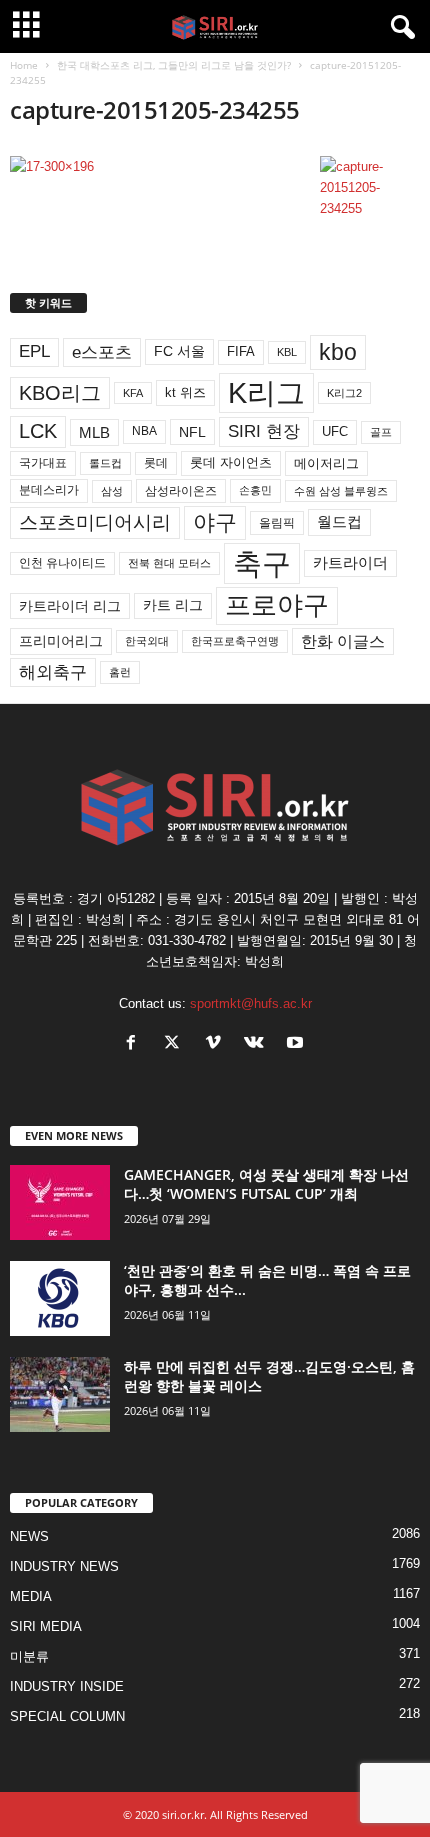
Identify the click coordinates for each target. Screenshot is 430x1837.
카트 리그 (173, 605)
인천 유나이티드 (62, 563)
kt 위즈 (185, 392)
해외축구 (53, 672)
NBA (144, 431)
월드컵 (339, 522)
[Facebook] (135, 1044)
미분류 (29, 1656)
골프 (381, 432)
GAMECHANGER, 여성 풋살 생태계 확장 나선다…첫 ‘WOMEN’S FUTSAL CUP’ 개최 (266, 1184)
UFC (335, 432)
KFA (133, 393)
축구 (262, 563)
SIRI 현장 (264, 431)
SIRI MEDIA (46, 1626)
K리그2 (344, 393)
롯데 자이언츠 (231, 462)
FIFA (241, 351)
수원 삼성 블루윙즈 (341, 491)
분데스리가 (49, 490)
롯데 (156, 463)
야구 (215, 522)
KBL (287, 352)
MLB (94, 432)
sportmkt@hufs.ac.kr (251, 1003)
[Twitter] (176, 1044)
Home (24, 65)
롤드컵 (105, 463)
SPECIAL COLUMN (67, 1716)
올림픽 (277, 522)
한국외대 (147, 641)
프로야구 (277, 605)
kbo (338, 352)
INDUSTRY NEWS (64, 1566)
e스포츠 (102, 352)
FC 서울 (179, 351)
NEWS (29, 1536)
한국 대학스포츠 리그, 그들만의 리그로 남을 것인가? (174, 65)
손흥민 (255, 490)
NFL (192, 432)
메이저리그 (326, 463)
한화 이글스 (343, 641)
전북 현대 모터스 (169, 563)
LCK (38, 431)
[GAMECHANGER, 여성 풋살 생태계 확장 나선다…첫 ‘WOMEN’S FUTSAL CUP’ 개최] (60, 1202)
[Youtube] (297, 1044)
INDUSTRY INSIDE (67, 1686)
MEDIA (31, 1596)
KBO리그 (60, 393)
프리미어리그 (61, 641)
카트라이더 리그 (70, 606)
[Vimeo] (217, 1044)
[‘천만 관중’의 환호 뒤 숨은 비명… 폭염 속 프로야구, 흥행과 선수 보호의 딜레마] (60, 1298)
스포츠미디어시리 (95, 522)
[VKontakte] (258, 1044)
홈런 (120, 672)
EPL (34, 351)
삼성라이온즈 (181, 490)
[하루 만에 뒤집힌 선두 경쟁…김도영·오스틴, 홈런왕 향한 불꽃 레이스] (60, 1394)
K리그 (266, 393)
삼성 (112, 491)
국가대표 (43, 463)
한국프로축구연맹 (235, 641)
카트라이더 (350, 562)
